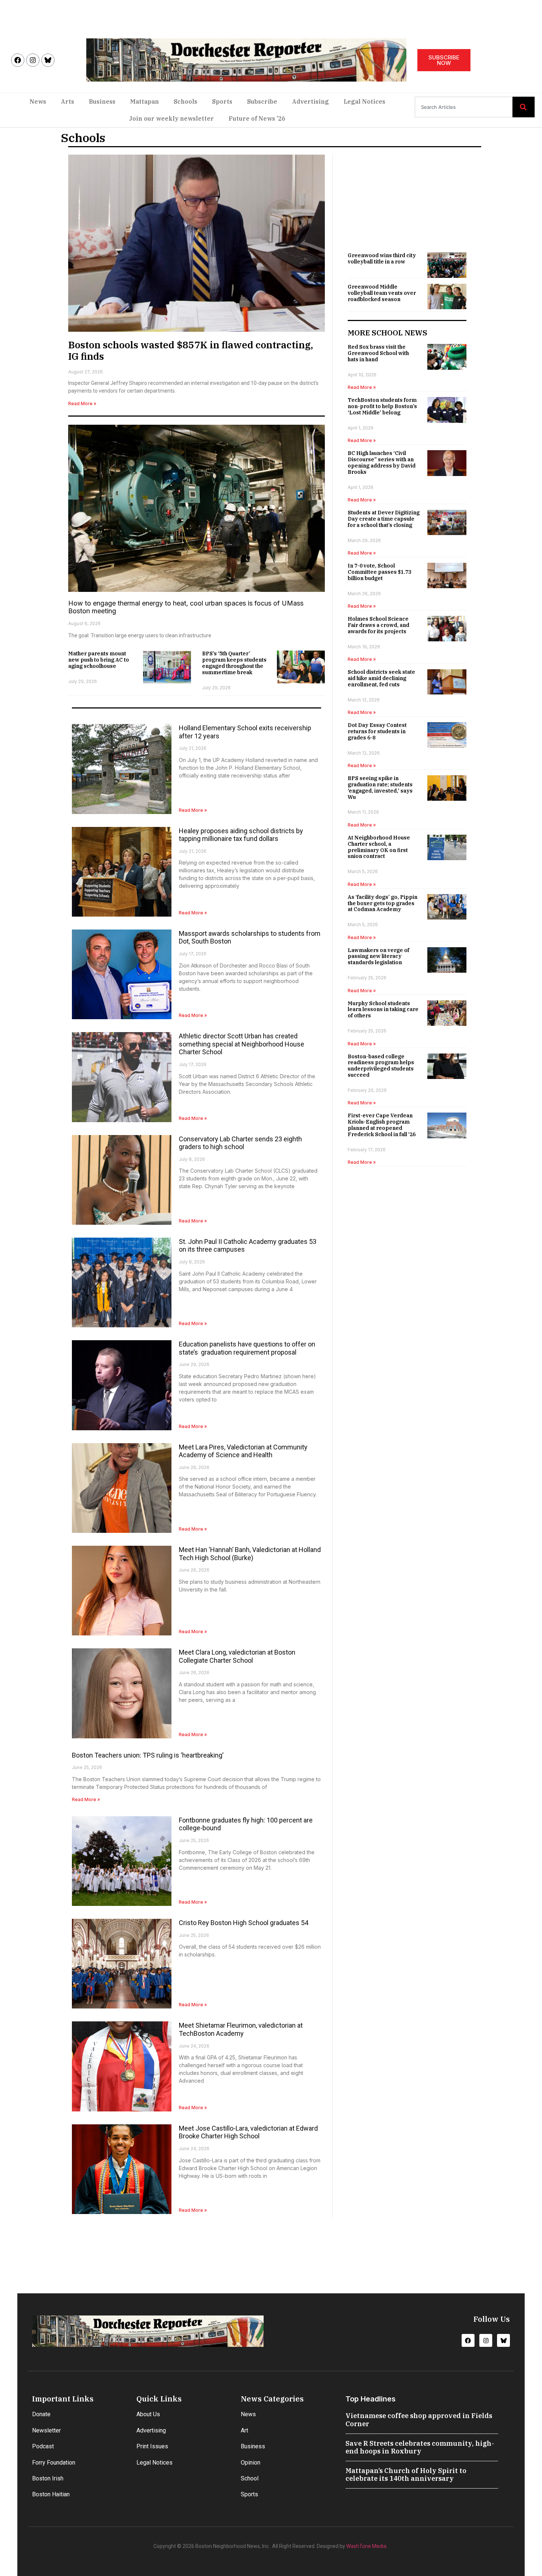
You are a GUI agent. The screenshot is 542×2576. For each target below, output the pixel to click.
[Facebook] (18, 60)
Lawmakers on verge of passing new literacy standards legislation (378, 956)
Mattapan (145, 101)
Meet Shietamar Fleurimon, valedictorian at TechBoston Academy (241, 2029)
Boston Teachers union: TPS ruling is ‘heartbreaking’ (148, 1755)
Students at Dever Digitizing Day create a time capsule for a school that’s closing (384, 519)
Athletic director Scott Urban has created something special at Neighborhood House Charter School (242, 1044)
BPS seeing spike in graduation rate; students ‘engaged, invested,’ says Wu (380, 787)
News (38, 101)
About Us (148, 2414)
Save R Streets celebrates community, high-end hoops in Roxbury (420, 2447)
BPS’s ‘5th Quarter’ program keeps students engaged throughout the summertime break (234, 663)
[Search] (524, 107)
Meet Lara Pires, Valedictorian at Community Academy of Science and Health (243, 1451)
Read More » (82, 404)
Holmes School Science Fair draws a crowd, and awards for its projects (378, 625)
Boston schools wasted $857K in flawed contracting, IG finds (191, 350)
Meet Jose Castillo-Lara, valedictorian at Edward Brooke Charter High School (248, 2132)
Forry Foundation (54, 2463)
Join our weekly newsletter (171, 118)
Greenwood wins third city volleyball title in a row (382, 258)
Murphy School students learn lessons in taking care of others (383, 1010)
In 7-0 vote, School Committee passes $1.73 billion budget (379, 572)
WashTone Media (366, 2546)
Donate (41, 2414)
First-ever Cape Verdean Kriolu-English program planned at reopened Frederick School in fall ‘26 (382, 1125)
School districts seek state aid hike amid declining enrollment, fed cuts (381, 678)
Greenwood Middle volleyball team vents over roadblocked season (382, 293)
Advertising (310, 101)
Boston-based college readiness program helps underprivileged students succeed (381, 1066)
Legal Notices (364, 101)
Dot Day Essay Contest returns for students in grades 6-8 (377, 731)
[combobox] (464, 107)
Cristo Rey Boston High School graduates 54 (244, 1923)
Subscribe (262, 101)
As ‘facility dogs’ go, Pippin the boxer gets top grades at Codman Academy (383, 903)
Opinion (251, 2463)
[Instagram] (33, 60)
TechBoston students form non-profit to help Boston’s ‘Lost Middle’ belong (382, 406)
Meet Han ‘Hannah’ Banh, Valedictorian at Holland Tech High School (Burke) (250, 1554)
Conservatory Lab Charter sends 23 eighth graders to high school (240, 1143)
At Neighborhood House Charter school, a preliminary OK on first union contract (379, 847)
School (250, 2478)
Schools (185, 101)
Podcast (43, 2446)
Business (102, 101)
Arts (67, 101)
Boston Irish (48, 2478)
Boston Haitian (51, 2494)
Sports (222, 101)
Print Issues (152, 2446)
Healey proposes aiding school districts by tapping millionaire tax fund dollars (241, 835)
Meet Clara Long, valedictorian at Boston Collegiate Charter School (237, 1656)
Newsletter (46, 2430)
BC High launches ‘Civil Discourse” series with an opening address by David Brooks (382, 462)
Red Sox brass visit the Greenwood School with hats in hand (378, 353)
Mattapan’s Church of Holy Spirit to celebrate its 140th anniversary (406, 2475)
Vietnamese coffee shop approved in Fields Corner (419, 2420)
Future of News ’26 (257, 118)
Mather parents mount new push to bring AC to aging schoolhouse (99, 660)
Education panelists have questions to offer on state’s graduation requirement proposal (247, 1348)
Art (244, 2430)
